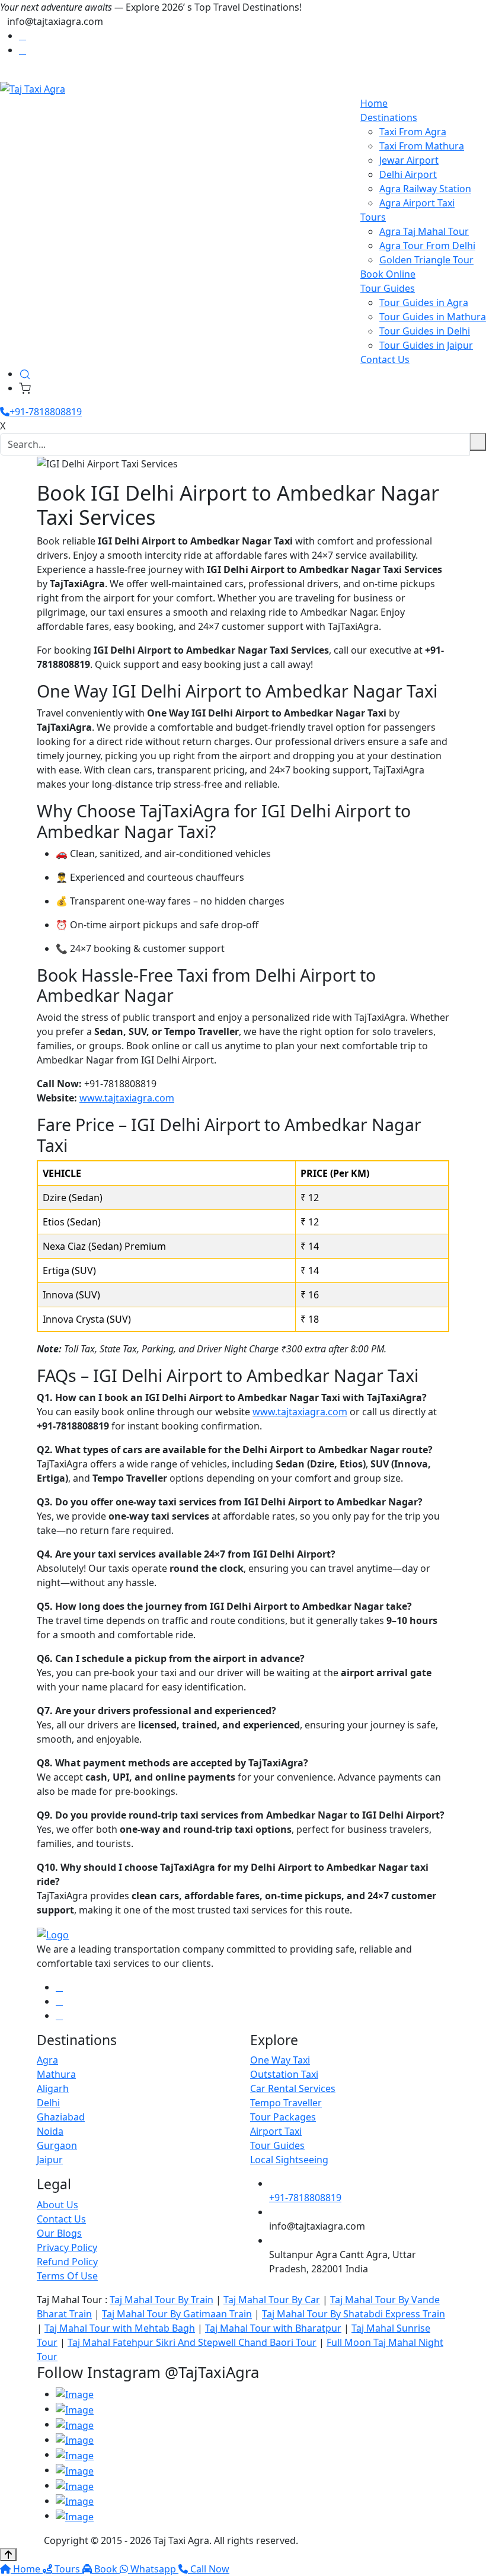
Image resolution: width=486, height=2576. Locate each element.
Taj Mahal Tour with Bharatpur (273, 2328)
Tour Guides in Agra (424, 303)
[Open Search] (25, 374)
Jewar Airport (409, 160)
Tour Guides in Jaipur (426, 345)
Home (374, 103)
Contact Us (385, 359)
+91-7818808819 (46, 412)
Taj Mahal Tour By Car (272, 2300)
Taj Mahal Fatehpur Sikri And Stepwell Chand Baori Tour (192, 2342)
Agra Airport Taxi (417, 203)
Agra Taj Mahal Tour (424, 231)
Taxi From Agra (413, 132)
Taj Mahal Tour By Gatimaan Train (177, 2314)
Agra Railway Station (425, 189)
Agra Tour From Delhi (427, 246)
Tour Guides (388, 288)
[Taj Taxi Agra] (33, 88)
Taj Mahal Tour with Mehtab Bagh (120, 2328)
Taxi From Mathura (422, 146)
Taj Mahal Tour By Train (162, 2300)
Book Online (388, 274)
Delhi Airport (408, 174)
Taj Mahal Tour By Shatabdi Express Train (354, 2314)
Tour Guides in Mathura (433, 317)
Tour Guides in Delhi (425, 331)
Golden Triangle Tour (426, 260)
